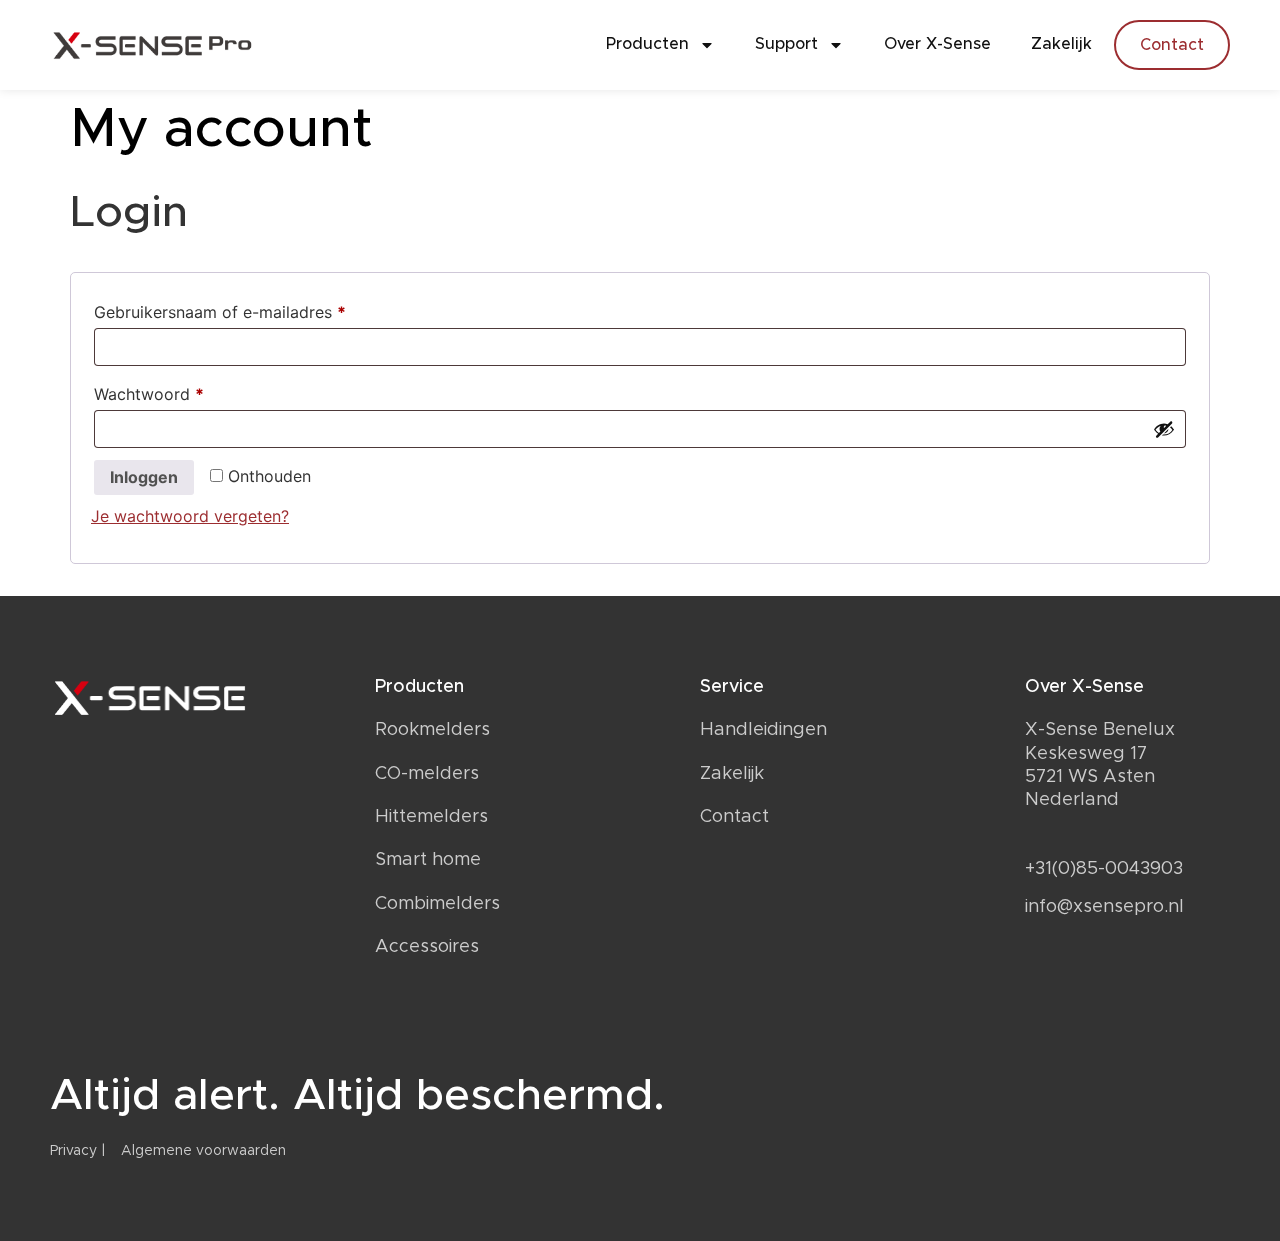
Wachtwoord (174, 391)
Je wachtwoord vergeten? (190, 516)
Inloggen (144, 477)
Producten (647, 44)
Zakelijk (1061, 44)
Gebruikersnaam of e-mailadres (245, 309)
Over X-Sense (937, 44)
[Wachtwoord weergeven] (1164, 429)
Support (786, 44)
